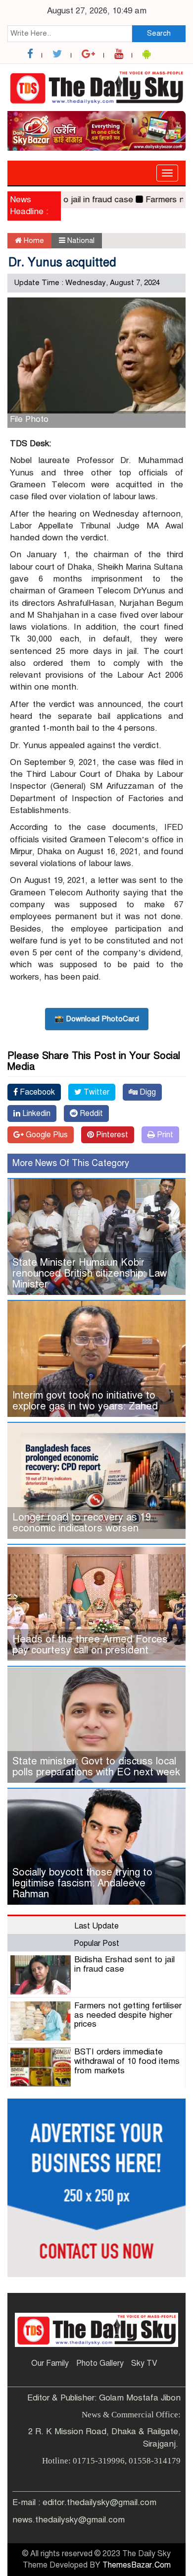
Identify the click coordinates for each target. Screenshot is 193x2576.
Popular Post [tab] (96, 1943)
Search (159, 33)
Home (33, 240)
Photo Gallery (100, 2363)
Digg (147, 1092)
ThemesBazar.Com (137, 2565)
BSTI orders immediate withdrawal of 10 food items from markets (127, 2061)
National (81, 240)
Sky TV (144, 2363)
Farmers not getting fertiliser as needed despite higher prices (128, 2015)
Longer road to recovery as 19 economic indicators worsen (82, 1523)
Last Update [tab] (96, 1926)
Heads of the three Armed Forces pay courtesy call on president (90, 1645)
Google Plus (46, 1135)
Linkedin (35, 1113)
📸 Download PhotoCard (97, 1019)
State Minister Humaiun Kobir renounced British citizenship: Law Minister (90, 1273)
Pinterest (111, 1135)
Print (164, 1135)
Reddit (90, 1113)
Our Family (50, 2363)
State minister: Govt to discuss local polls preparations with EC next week (96, 1767)
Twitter (96, 1092)
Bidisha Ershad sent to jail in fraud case (124, 1964)
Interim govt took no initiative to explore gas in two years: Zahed (85, 1401)
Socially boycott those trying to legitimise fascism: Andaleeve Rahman (82, 1883)
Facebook (36, 1092)
